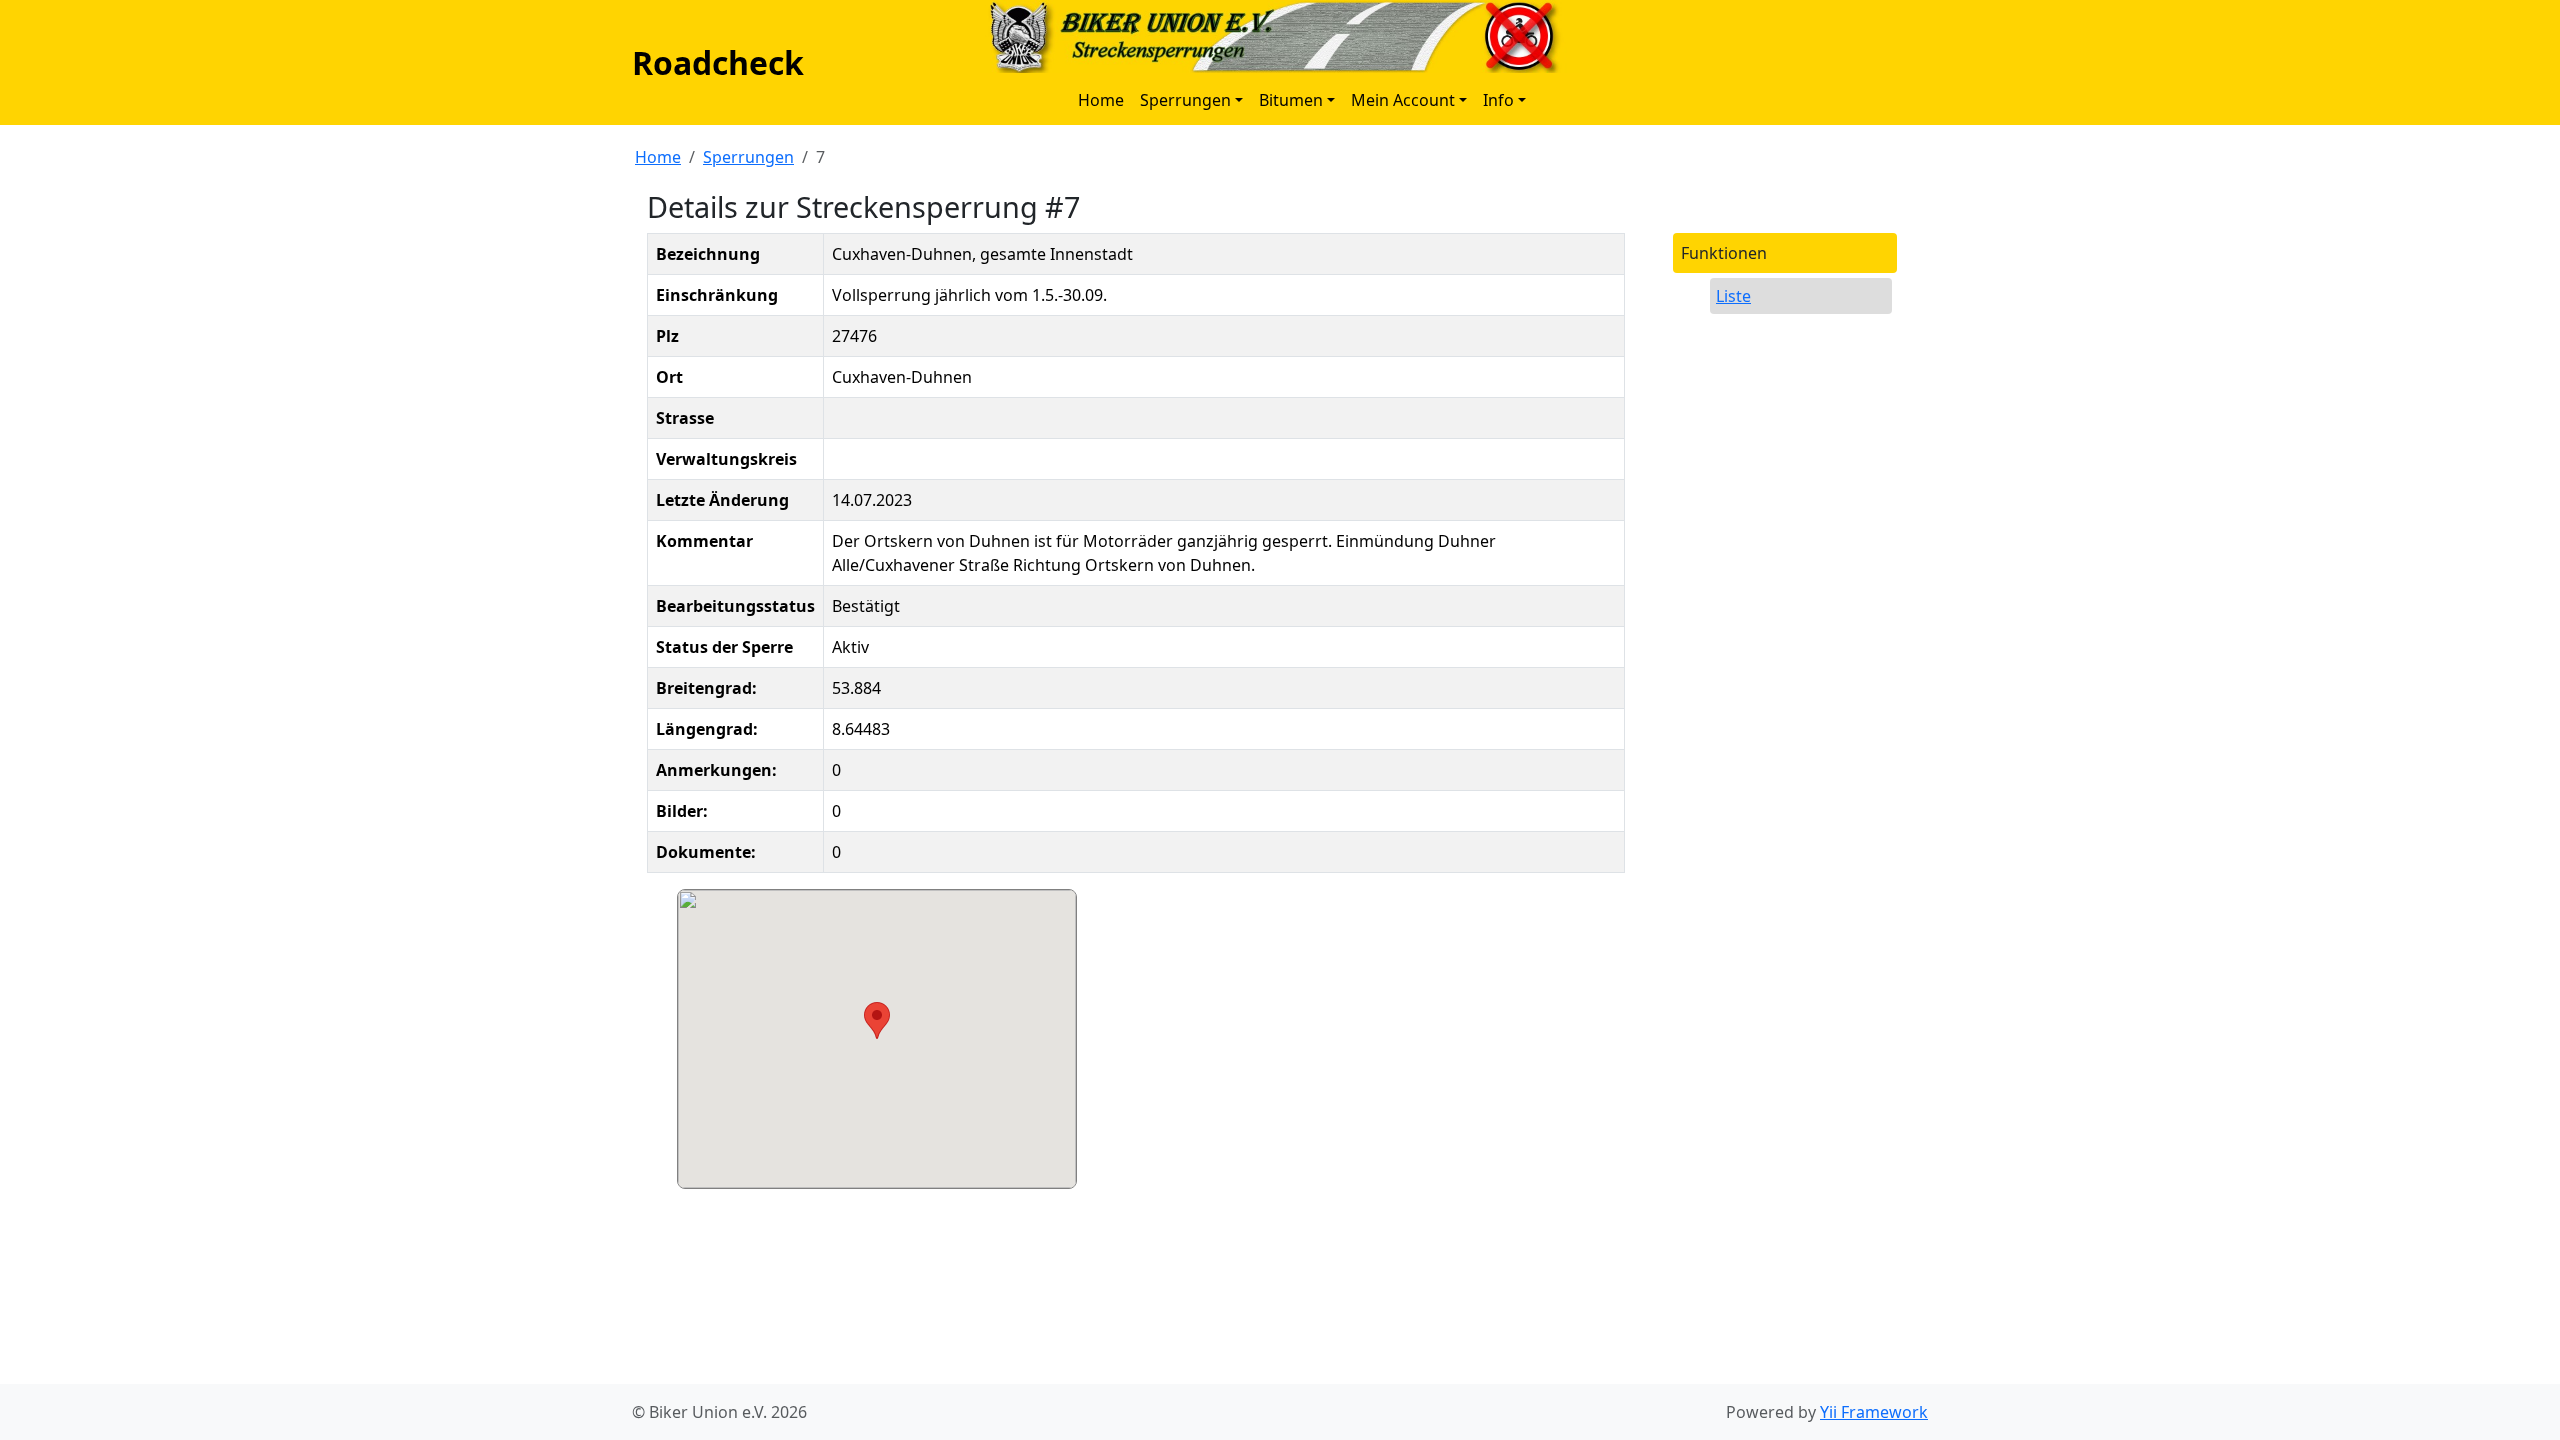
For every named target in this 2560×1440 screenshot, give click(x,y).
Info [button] (1498, 100)
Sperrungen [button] (1185, 100)
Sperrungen (748, 157)
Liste (1733, 296)
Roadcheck (718, 62)
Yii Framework (1874, 1412)
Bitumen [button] (1291, 100)
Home (1101, 100)
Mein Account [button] (1403, 100)
